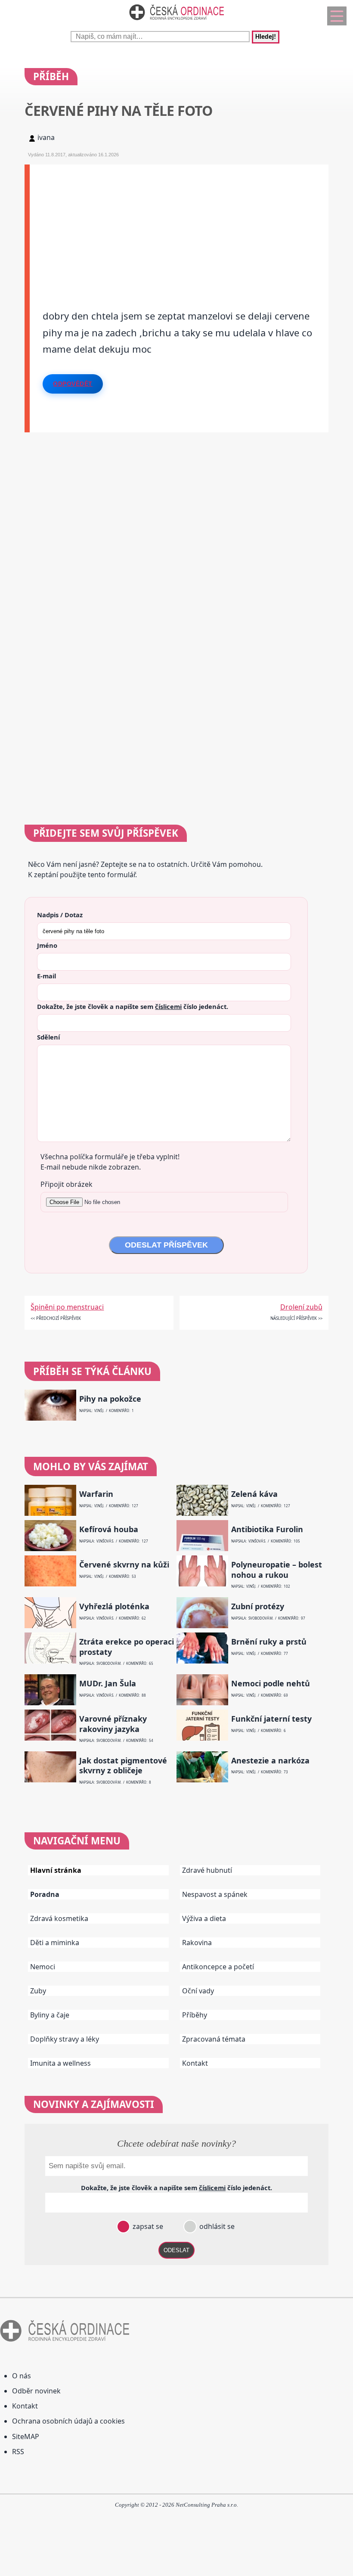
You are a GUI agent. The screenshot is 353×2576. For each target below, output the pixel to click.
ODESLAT (176, 2250)
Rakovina (197, 1943)
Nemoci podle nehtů (271, 1684)
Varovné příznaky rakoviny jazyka (113, 1724)
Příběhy (195, 2015)
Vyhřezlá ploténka (114, 1606)
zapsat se (147, 2226)
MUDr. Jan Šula (108, 1684)
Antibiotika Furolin (267, 1529)
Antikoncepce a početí (218, 1967)
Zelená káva (254, 1494)
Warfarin (96, 1494)
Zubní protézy (258, 1606)
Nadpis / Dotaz (60, 915)
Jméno (47, 945)
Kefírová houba (109, 1529)
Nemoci (43, 1967)
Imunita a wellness (60, 2063)
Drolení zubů (301, 1307)
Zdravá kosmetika (59, 1918)
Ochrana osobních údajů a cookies (68, 2421)
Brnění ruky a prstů (269, 1642)
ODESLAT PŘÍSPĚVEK (166, 1245)
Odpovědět (73, 384)
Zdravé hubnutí (207, 1870)
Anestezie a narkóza (270, 1761)
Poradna (45, 1894)
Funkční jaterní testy (271, 1719)
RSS (18, 2452)
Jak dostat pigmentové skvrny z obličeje (123, 1766)
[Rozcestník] (337, 16)
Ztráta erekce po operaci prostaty (127, 1647)
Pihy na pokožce (110, 1399)
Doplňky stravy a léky (65, 2039)
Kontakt (195, 2063)
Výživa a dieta (204, 1918)
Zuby (38, 1991)
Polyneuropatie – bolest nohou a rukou (277, 1570)
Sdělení (48, 1037)
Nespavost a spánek (215, 1894)
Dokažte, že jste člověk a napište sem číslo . (133, 1006)
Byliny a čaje (50, 2015)
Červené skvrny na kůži (124, 1565)
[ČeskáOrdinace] (176, 22)
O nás (22, 2376)
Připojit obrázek (67, 1184)
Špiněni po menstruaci (67, 1307)
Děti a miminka (55, 1943)
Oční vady (198, 1991)
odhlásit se (216, 2226)
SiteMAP (26, 2436)
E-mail (46, 976)
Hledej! (266, 37)
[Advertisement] (179, 225)
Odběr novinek (36, 2391)
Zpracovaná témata (214, 2039)
